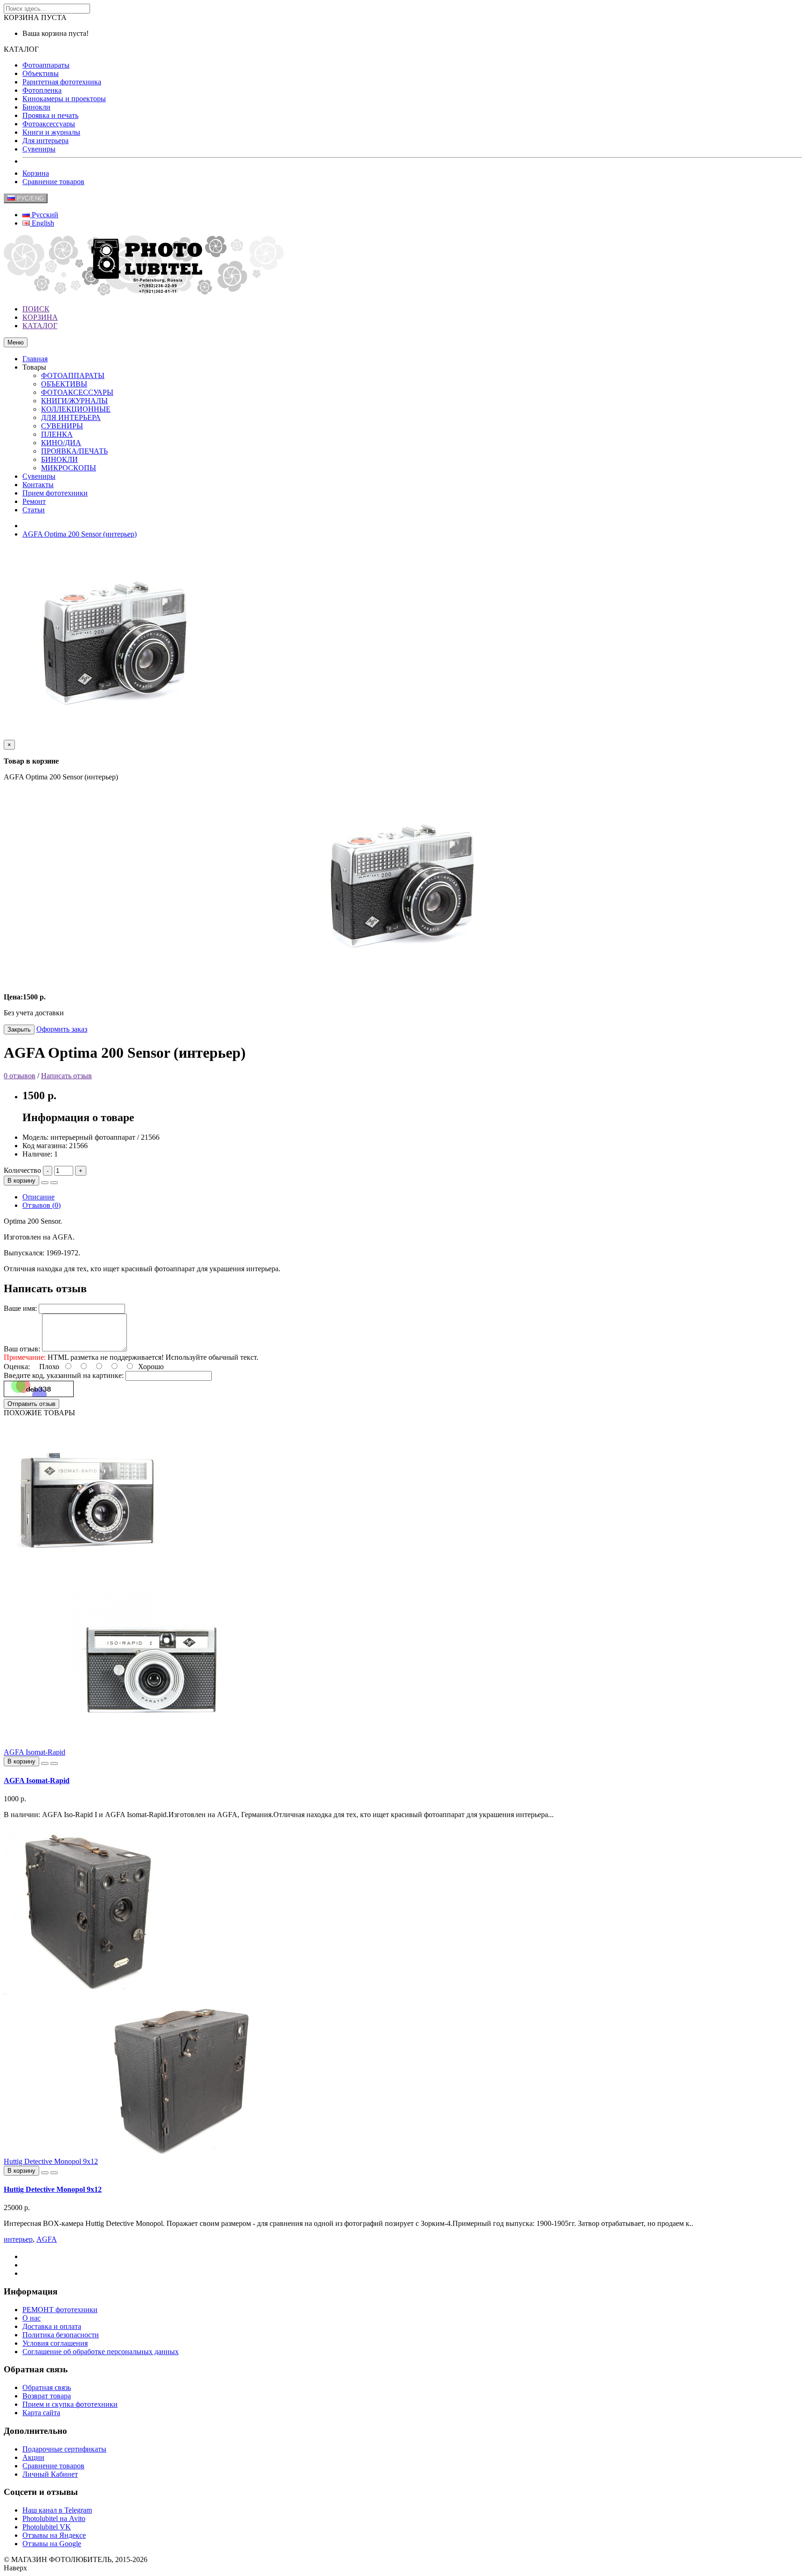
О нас (31, 2318)
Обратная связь (47, 2387)
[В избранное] (45, 1183)
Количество (22, 1170)
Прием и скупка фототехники (70, 2404)
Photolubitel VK (47, 2527)
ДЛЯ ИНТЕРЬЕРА (71, 417)
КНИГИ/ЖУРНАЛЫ (74, 401)
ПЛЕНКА (57, 434)
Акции (33, 2457)
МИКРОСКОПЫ (69, 468)
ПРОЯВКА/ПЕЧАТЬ (74, 451)
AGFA (47, 2239)
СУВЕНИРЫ (62, 426)
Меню (16, 342)
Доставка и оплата (52, 2326)
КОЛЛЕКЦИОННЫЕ (76, 409)
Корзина (36, 173)
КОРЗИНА (40, 317)
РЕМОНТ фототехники (60, 2310)
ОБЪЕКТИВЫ (64, 384)
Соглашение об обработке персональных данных (101, 2352)
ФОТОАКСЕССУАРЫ (77, 392)
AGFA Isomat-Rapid (35, 1752)
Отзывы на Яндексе (54, 2535)
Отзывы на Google (52, 2544)
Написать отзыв (66, 1076)
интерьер (18, 2239)
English (42, 223)
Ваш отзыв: (22, 1349)
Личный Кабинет (50, 2474)
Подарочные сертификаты (64, 2449)
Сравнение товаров (53, 182)
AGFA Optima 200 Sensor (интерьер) (80, 534)
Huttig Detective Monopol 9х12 (51, 2161)
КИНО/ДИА (61, 443)
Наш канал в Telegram (57, 2510)
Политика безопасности (61, 2335)
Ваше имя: (20, 1308)
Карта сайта (41, 2413)
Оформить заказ (62, 1029)
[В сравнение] (54, 1183)
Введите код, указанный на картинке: (64, 1375)
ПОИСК (36, 309)
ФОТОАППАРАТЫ (73, 375)
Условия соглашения (55, 2343)
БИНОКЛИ (59, 459)
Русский (44, 215)
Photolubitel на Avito (54, 2518)
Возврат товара (47, 2396)
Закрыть (19, 1030)
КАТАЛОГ (40, 326)
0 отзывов (20, 1076)
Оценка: (17, 1367)
